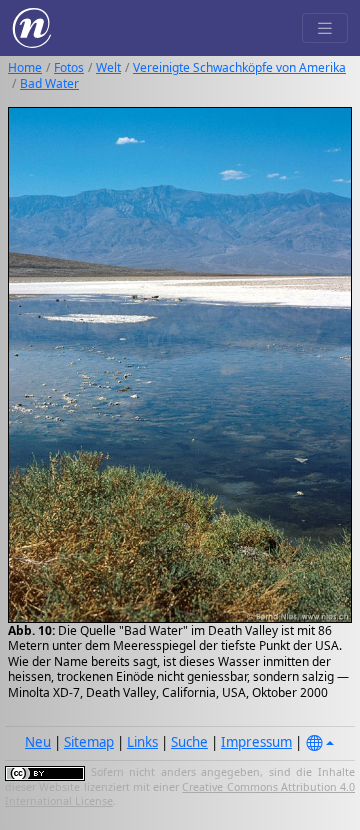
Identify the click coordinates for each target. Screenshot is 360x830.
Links (142, 742)
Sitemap (89, 742)
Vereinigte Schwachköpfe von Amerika (239, 67)
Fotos (69, 67)
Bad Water (49, 83)
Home (25, 67)
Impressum (256, 742)
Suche (189, 742)
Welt (108, 67)
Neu (38, 742)
